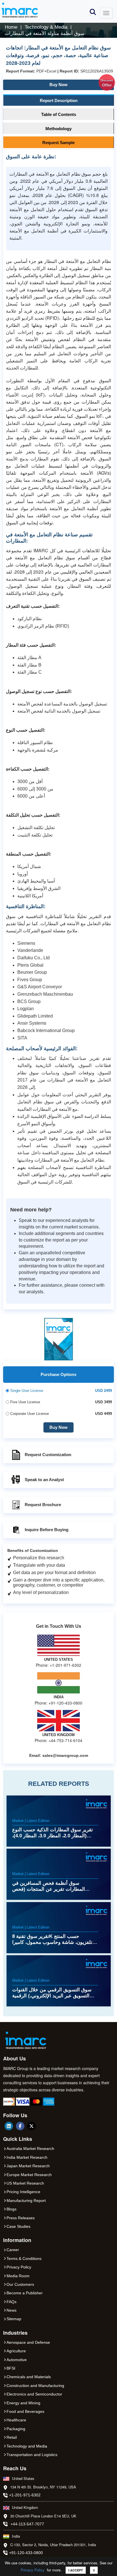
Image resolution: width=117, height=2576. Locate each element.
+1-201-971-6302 (25, 2495)
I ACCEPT (76, 2570)
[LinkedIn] (9, 2126)
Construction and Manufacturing (35, 2386)
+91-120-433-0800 (26, 2553)
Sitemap (14, 2319)
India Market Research (27, 2157)
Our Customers (20, 2284)
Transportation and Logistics (32, 2455)
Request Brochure (43, 1505)
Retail (12, 2437)
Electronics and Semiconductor (34, 2394)
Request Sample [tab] (58, 143)
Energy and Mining (23, 2403)
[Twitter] (32, 2126)
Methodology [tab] (58, 129)
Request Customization (48, 1455)
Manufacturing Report (26, 2201)
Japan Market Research (28, 2166)
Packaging (16, 2429)
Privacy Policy (33, 2570)
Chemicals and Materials (29, 2377)
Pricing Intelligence (23, 2192)
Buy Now (81, 83)
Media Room (18, 2276)
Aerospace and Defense (28, 2342)
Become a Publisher (25, 2293)
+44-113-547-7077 (27, 2524)
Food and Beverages (25, 2411)
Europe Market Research (29, 2175)
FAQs (12, 2302)
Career (13, 2250)
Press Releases (21, 2218)
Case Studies (18, 2226)
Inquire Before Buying (47, 1530)
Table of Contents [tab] (59, 114)
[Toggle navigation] (106, 13)
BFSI (11, 2368)
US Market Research (25, 2183)
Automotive (17, 2360)
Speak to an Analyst (44, 1480)
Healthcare (16, 2420)
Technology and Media (27, 2446)
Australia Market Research (30, 2149)
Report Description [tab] (59, 100)
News (12, 2310)
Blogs (12, 2209)
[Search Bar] (93, 12)
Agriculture (16, 2351)
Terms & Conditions (24, 2259)
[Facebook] (20, 2126)
